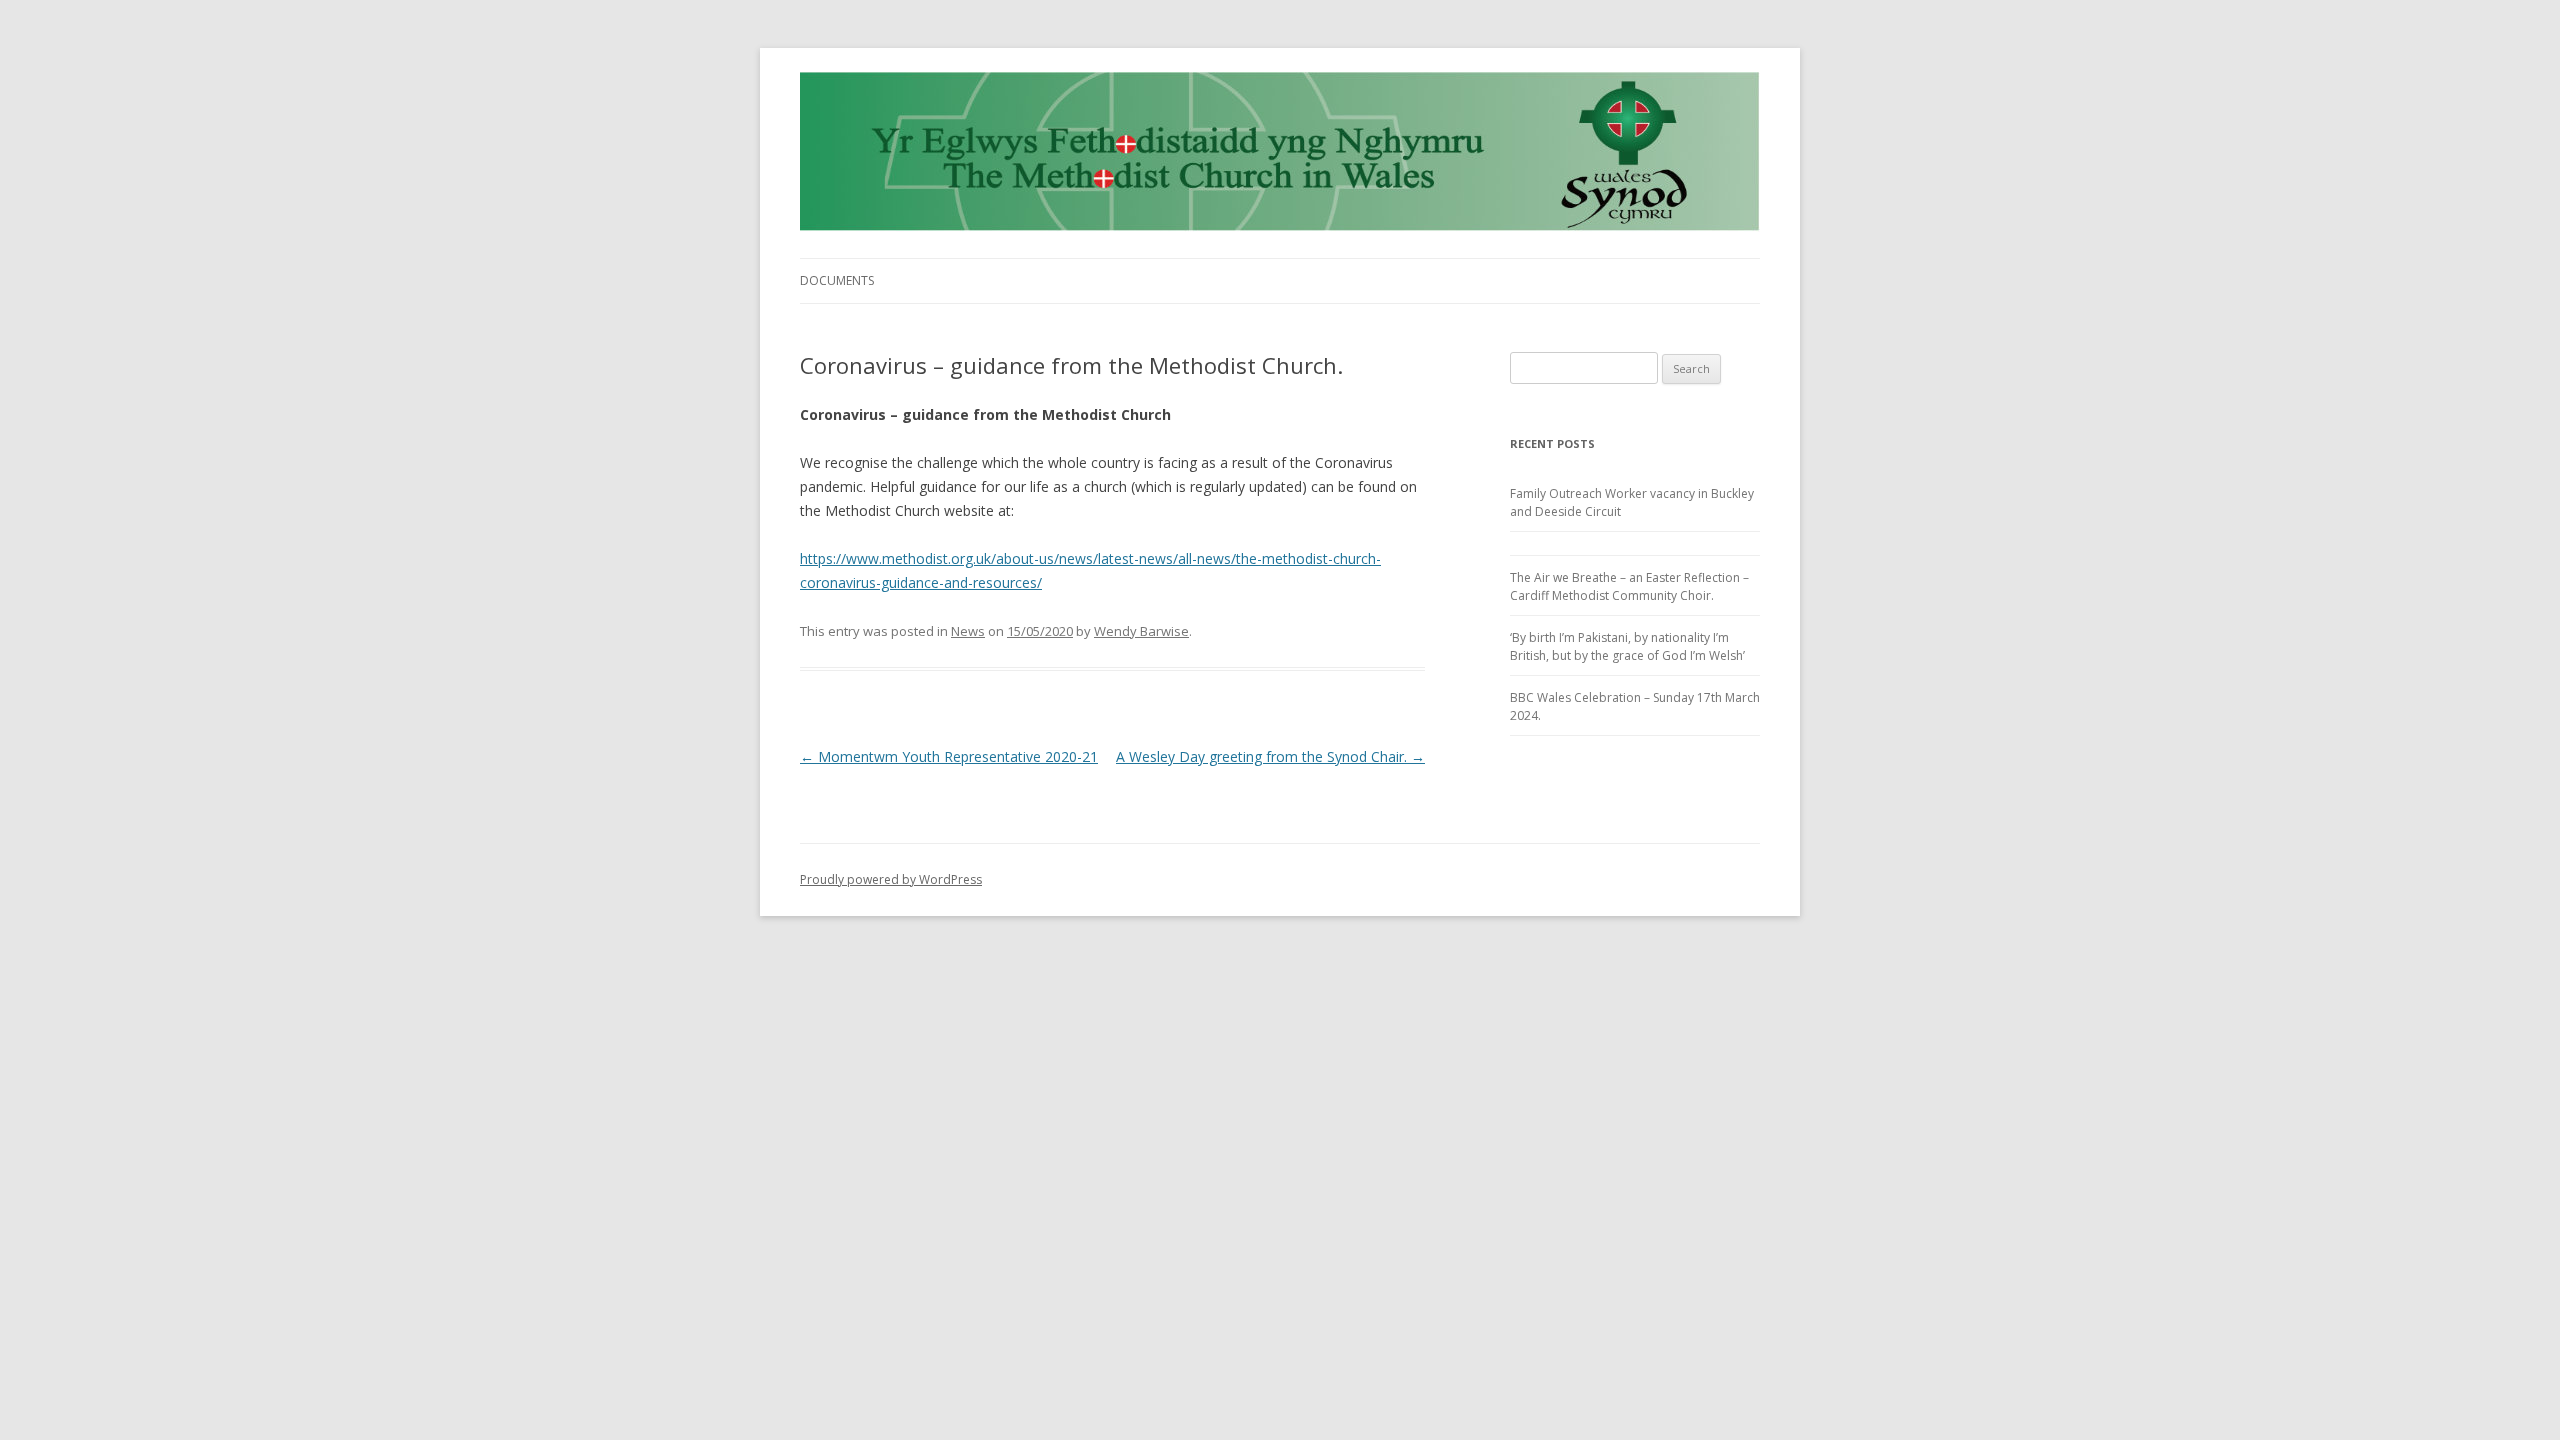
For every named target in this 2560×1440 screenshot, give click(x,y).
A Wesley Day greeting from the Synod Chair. (1270, 756)
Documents (837, 280)
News (968, 631)
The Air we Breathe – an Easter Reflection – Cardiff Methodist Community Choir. (1629, 586)
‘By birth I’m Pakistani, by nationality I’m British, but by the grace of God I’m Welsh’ (1627, 646)
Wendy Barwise (1141, 631)
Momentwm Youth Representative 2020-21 (949, 756)
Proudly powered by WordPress (891, 879)
